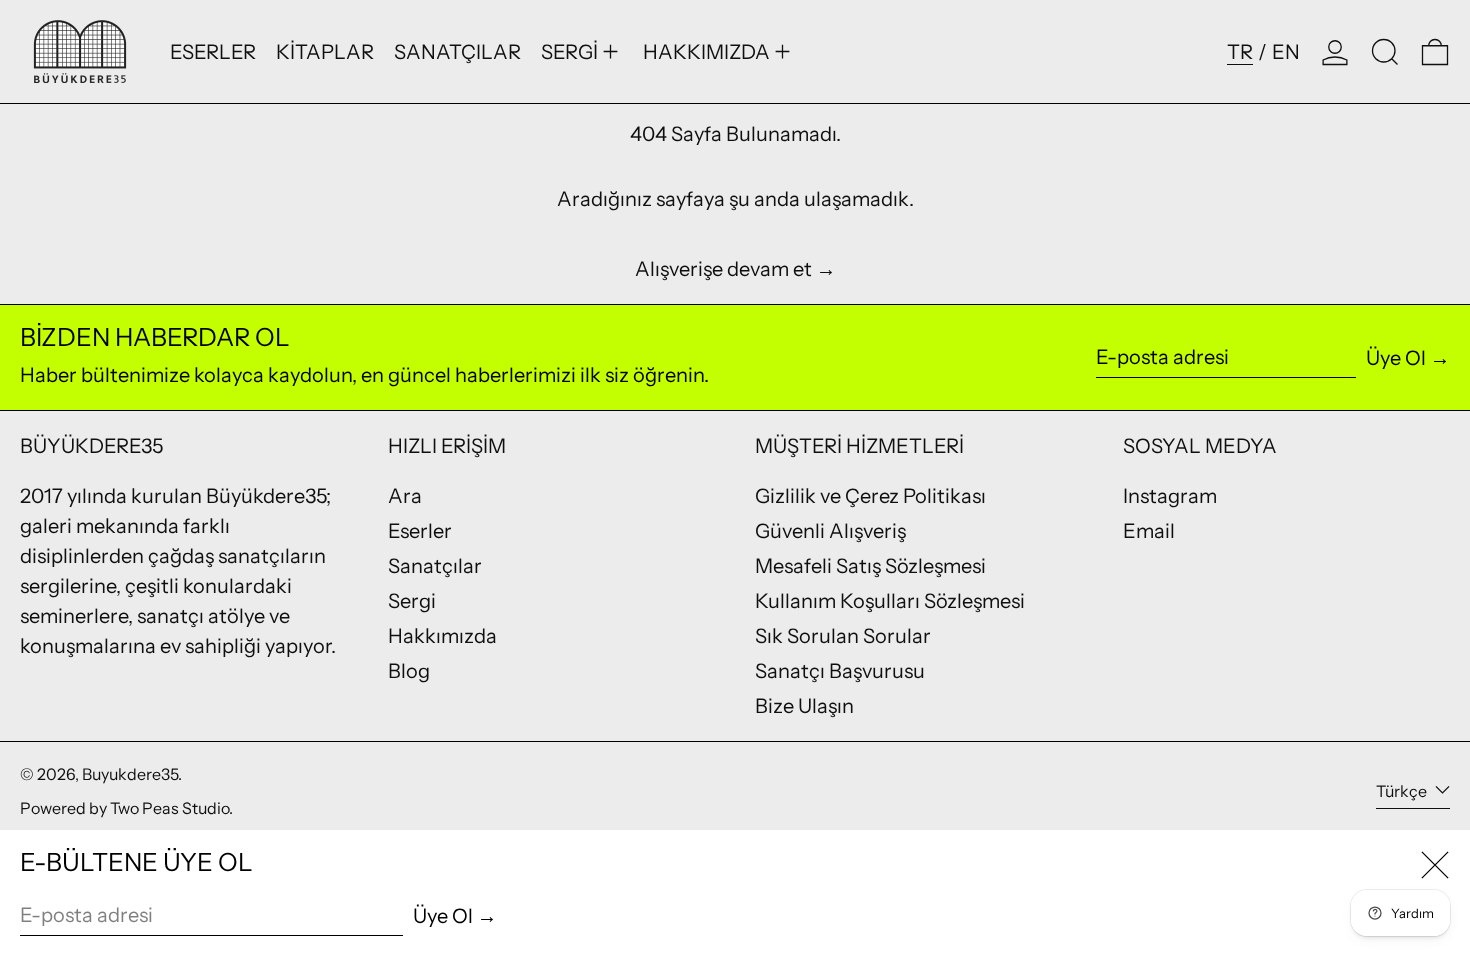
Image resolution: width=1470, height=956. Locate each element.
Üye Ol (1396, 358)
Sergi (412, 601)
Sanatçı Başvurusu (840, 671)
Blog (409, 671)
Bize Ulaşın (804, 706)
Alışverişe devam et (723, 269)
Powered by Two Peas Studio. (126, 808)
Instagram (1170, 496)
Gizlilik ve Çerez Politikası (870, 496)
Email (1149, 531)
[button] (1385, 51)
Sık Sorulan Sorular (843, 636)
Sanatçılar (435, 566)
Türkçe (1403, 791)
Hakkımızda (442, 636)
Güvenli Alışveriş (830, 531)
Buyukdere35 (130, 774)
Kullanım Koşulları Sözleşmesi (890, 601)
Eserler (420, 531)
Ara (405, 496)
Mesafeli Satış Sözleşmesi (870, 566)
